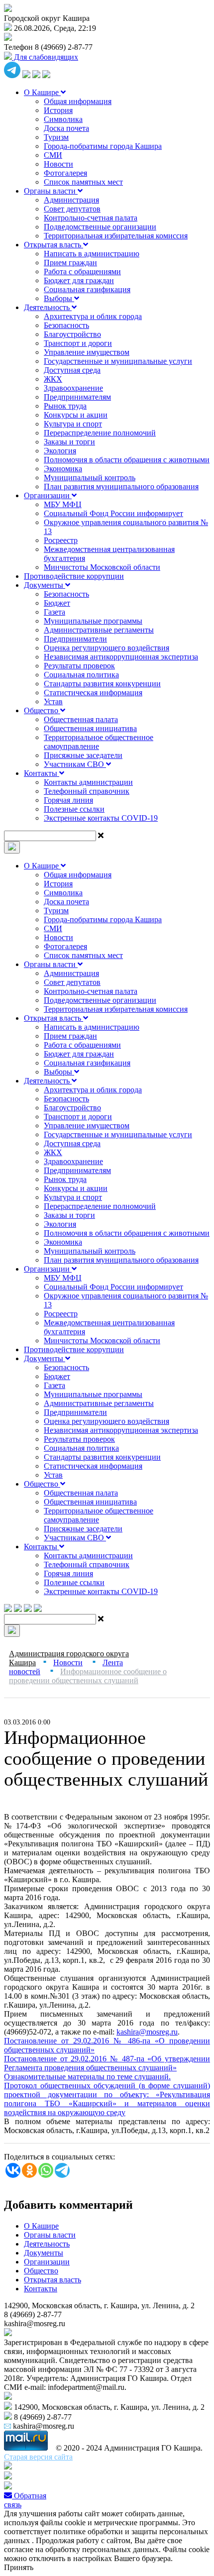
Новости (58, 164)
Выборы (59, 298)
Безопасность (66, 325)
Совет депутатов (72, 209)
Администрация (71, 200)
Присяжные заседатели (83, 755)
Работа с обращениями (82, 271)
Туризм (56, 137)
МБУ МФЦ (63, 504)
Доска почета (66, 128)
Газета (54, 612)
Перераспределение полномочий (100, 433)
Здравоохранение (73, 388)
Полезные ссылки (74, 809)
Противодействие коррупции (74, 576)
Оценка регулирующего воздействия (107, 648)
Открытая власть (53, 245)
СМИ (53, 155)
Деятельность (48, 307)
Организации (48, 495)
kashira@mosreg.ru (147, 2032)
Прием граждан (70, 263)
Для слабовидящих (45, 57)
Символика (63, 119)
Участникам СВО (75, 764)
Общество (42, 710)
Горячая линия (68, 800)
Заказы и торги (69, 442)
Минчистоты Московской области (102, 567)
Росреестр (61, 540)
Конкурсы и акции (76, 415)
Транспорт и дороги (78, 343)
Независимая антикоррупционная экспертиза (121, 657)
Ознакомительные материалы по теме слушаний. (87, 2077)
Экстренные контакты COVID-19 (101, 818)
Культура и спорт (73, 424)
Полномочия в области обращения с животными (127, 460)
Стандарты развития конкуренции (102, 684)
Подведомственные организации (100, 227)
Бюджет (57, 603)
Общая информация (78, 101)
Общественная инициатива (90, 728)
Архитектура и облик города (93, 316)
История (58, 110)
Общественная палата (81, 719)
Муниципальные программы (93, 621)
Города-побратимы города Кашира (103, 146)
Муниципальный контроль (90, 478)
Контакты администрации (88, 782)
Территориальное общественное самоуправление (99, 742)
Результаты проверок (79, 666)
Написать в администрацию (92, 254)
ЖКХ (53, 379)
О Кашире (42, 92)
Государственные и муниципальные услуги (118, 361)
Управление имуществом (87, 352)
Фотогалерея (65, 173)
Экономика (63, 469)
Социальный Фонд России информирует (113, 513)
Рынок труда (65, 406)
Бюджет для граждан (79, 280)
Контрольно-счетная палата (91, 218)
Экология (60, 451)
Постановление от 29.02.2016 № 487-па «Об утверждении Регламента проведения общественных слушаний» (107, 2063)
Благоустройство (72, 334)
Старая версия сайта (38, 2457)
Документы (45, 585)
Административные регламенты (99, 630)
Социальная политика (81, 675)
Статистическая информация (93, 693)
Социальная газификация (87, 289)
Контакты (42, 773)
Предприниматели (75, 639)
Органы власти (51, 191)
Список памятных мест (83, 182)
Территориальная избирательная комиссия (116, 236)
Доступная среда (72, 370)
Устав (53, 701)
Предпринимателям (77, 397)
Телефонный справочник (87, 791)
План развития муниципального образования (121, 486)
